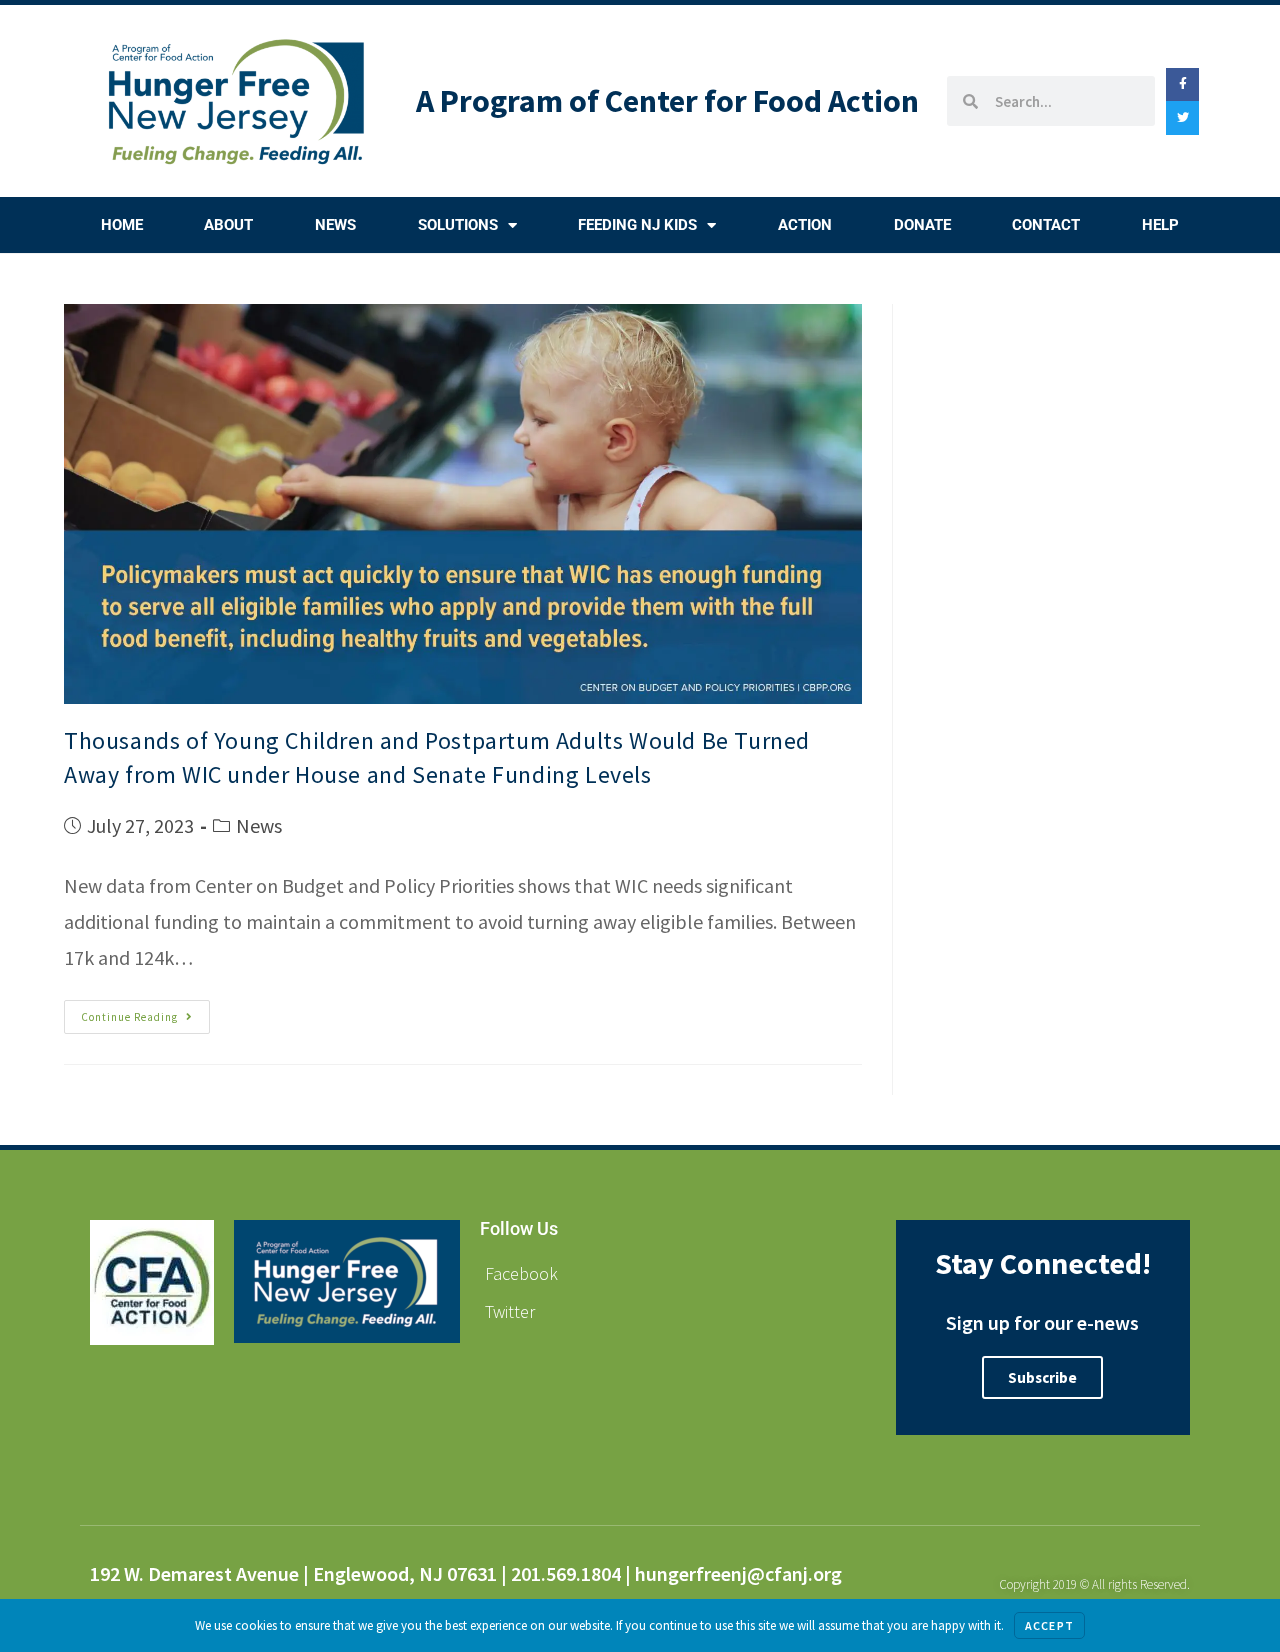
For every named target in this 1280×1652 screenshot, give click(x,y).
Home (122, 225)
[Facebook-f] (1183, 85)
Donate (922, 225)
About (228, 225)
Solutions (458, 225)
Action (805, 225)
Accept (1049, 1625)
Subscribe (1042, 1377)
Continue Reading (145, 1012)
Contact (1046, 225)
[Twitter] (1183, 118)
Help (1160, 225)
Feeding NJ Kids (637, 225)
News (335, 225)
